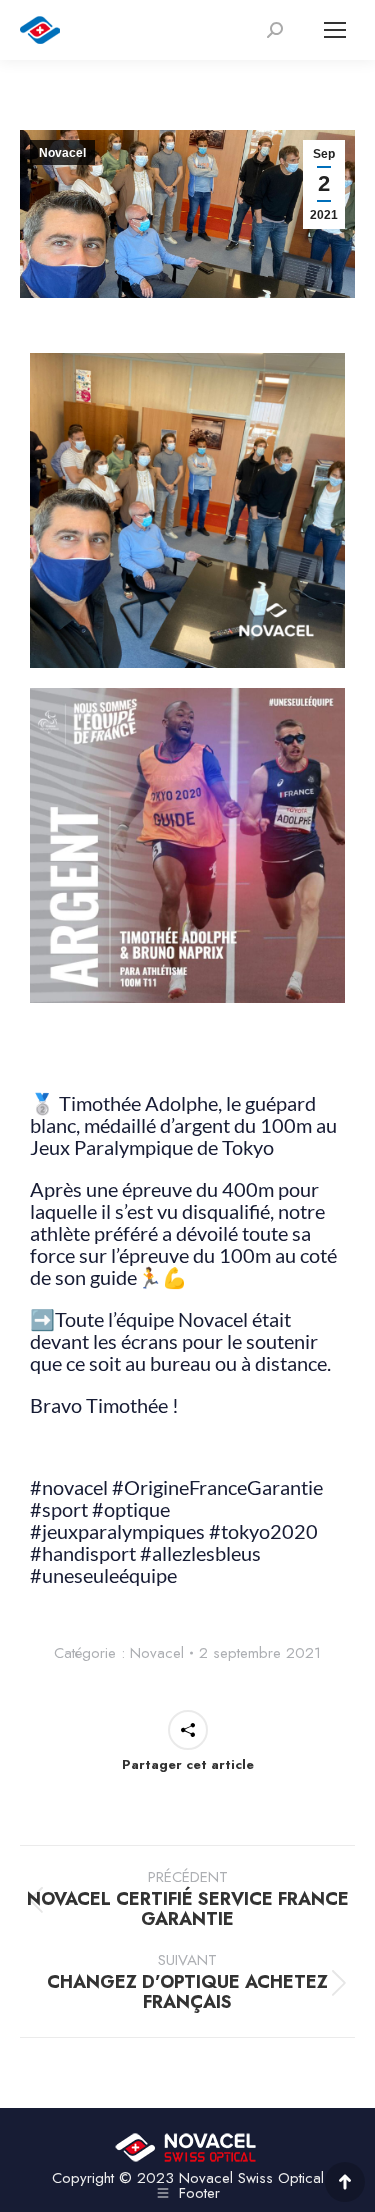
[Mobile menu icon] (335, 30)
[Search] (275, 30)
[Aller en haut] (345, 2182)
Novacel (62, 153)
